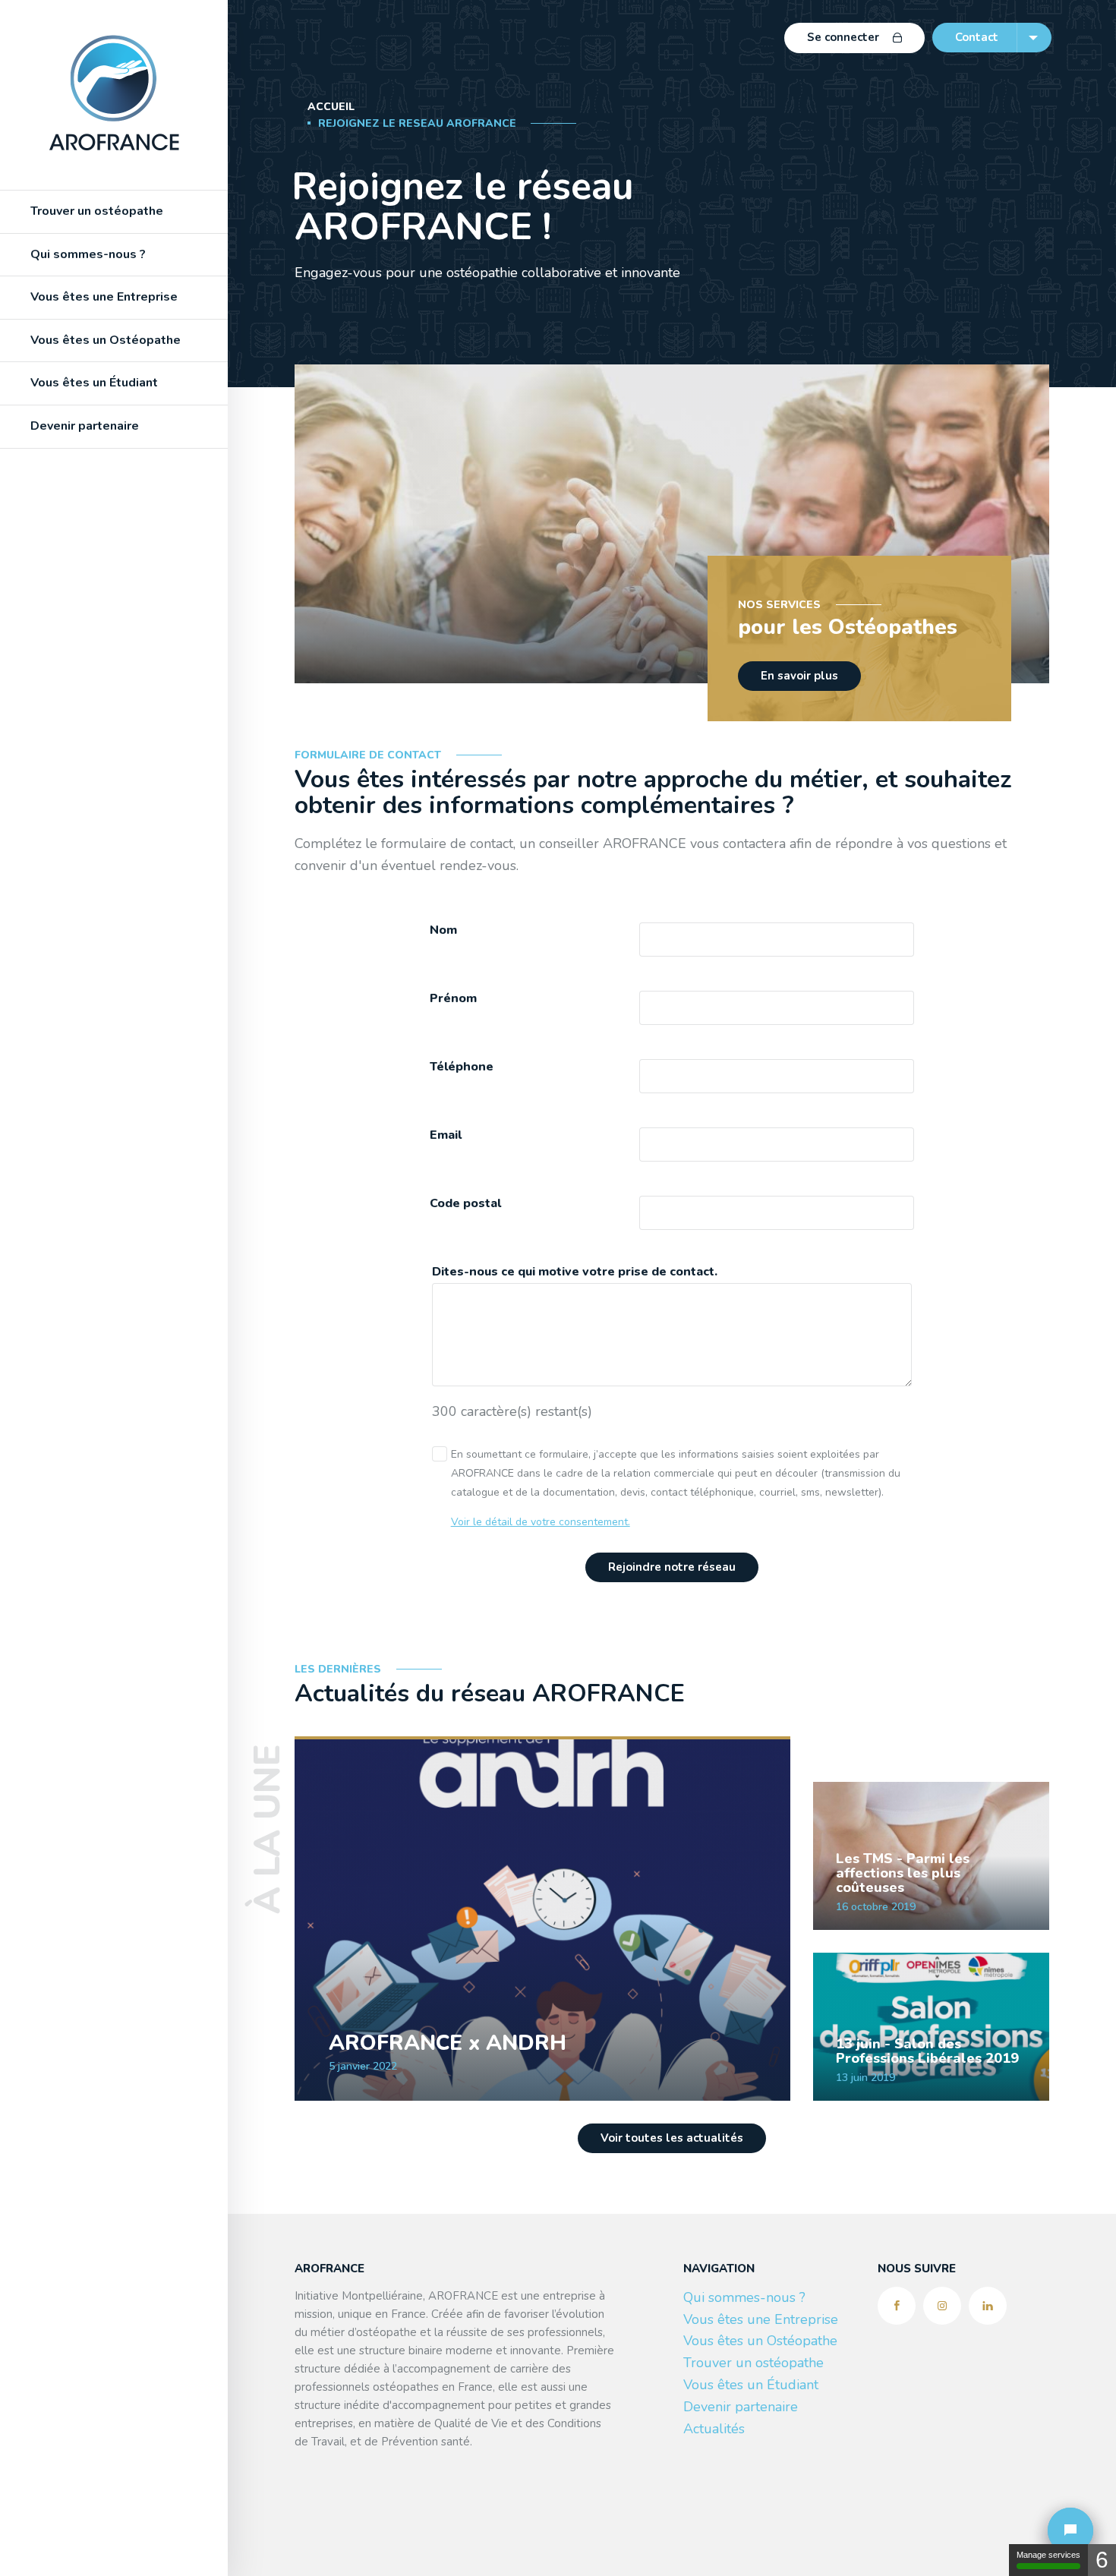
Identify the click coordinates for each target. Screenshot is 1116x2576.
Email (446, 1135)
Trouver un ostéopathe (97, 211)
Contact (977, 37)
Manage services (1048, 2555)
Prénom (453, 999)
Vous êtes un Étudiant (94, 383)
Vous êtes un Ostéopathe (760, 2341)
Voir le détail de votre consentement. (541, 1522)
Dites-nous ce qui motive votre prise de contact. (575, 1272)
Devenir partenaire (85, 426)
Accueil (331, 107)
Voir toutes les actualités (672, 2138)
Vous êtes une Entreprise (761, 2319)
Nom (443, 930)
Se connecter (843, 37)
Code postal (465, 1204)
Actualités (714, 2429)
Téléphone (462, 1067)
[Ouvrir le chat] (1070, 2530)
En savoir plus (799, 676)
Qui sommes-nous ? (88, 254)
